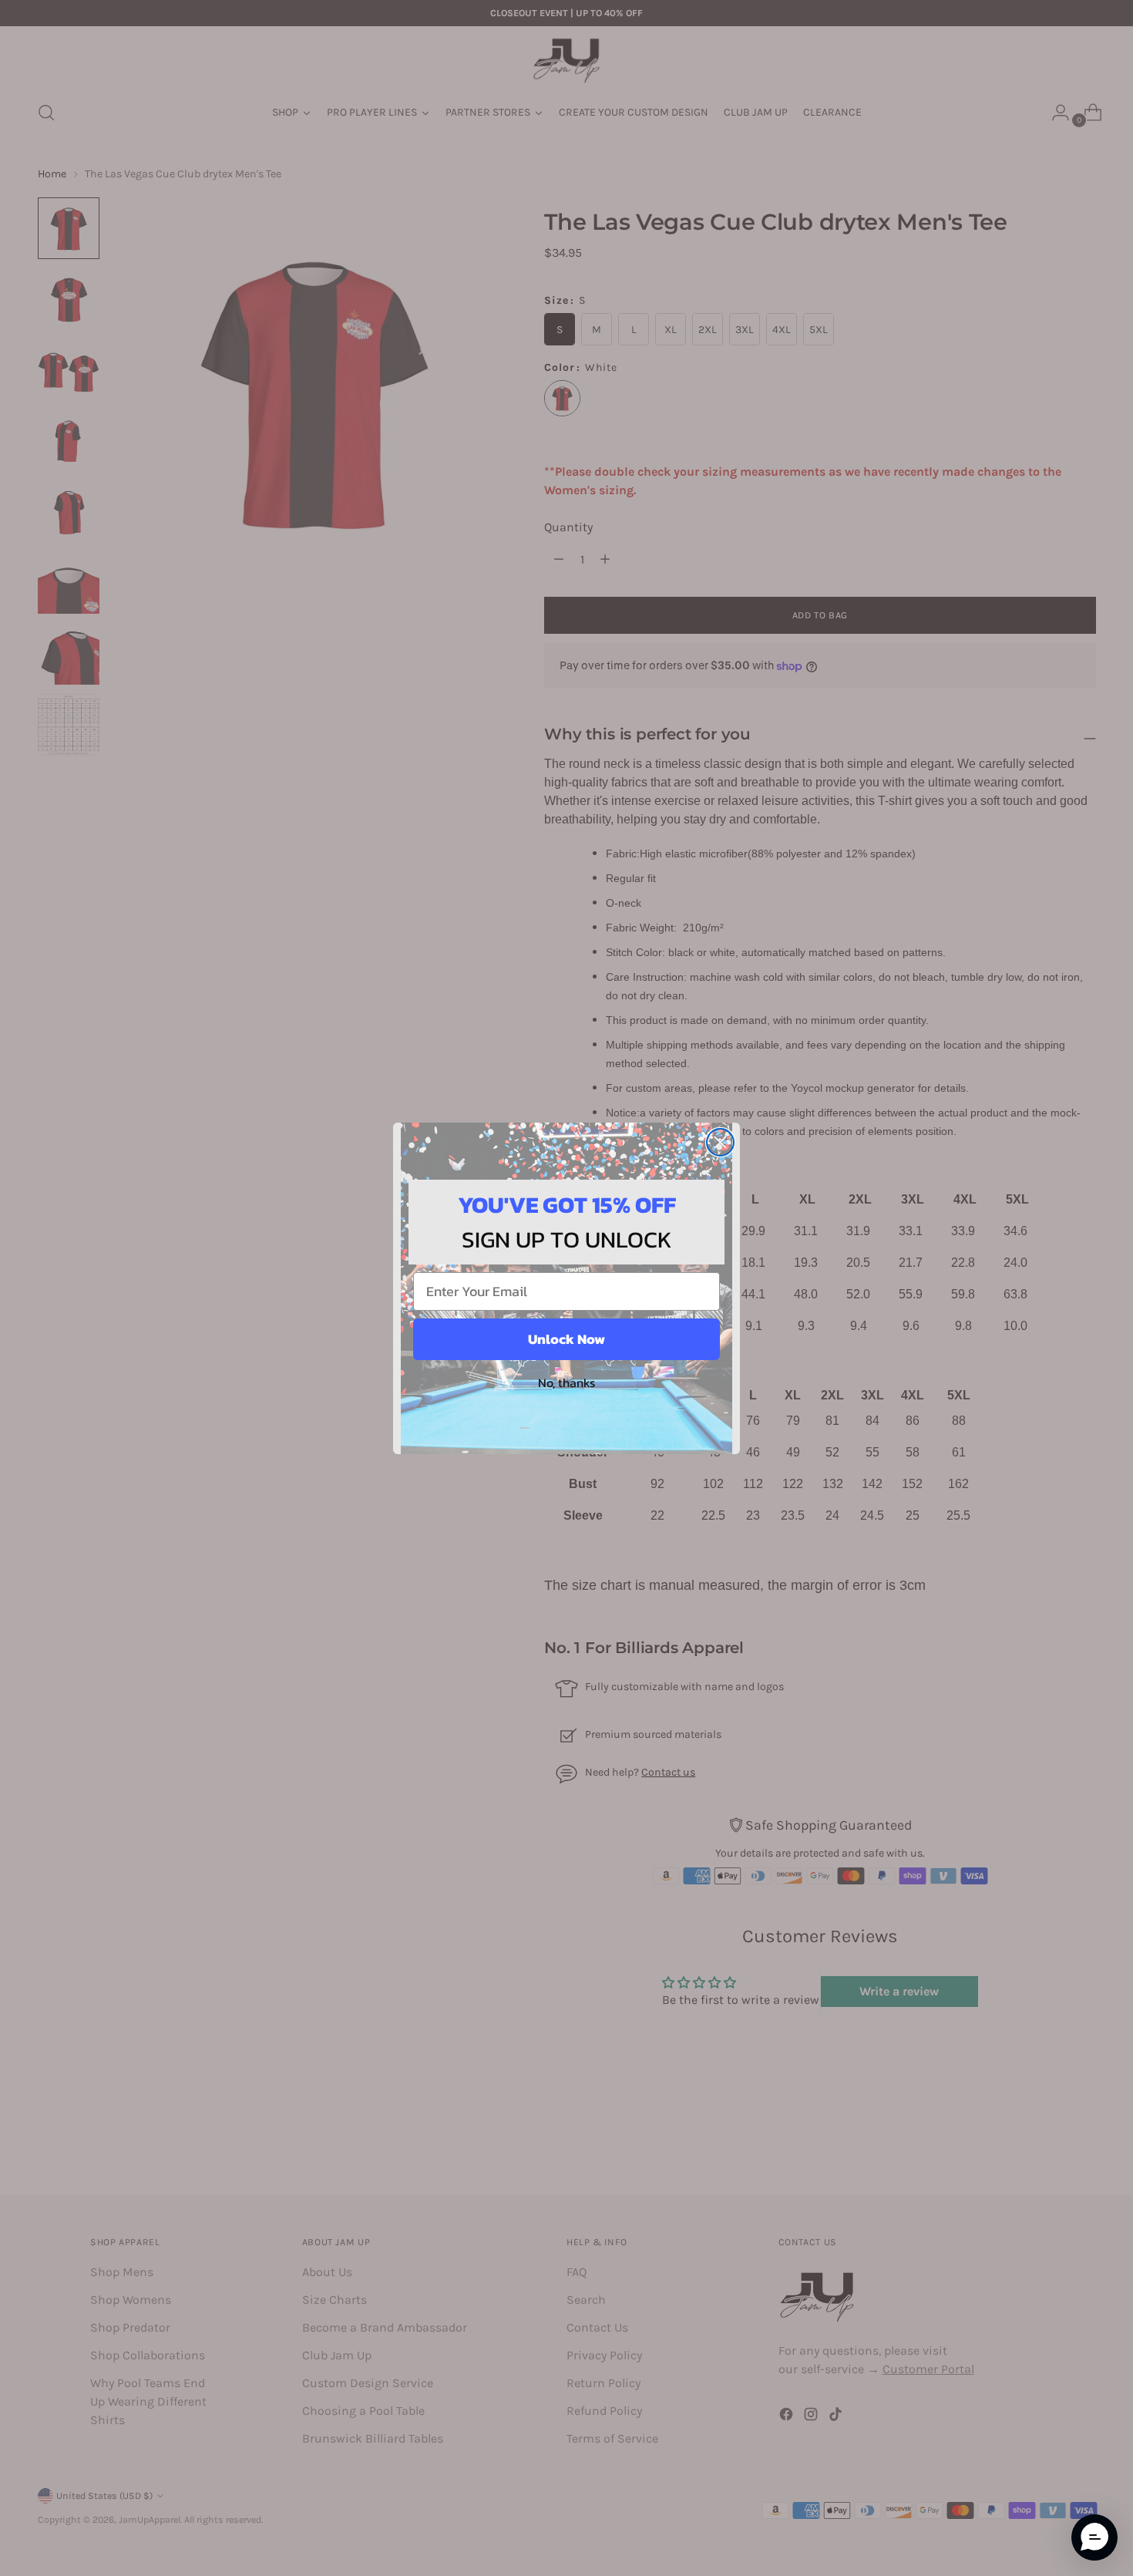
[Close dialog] (720, 1142)
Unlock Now (566, 1339)
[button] (1094, 2537)
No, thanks (566, 1382)
